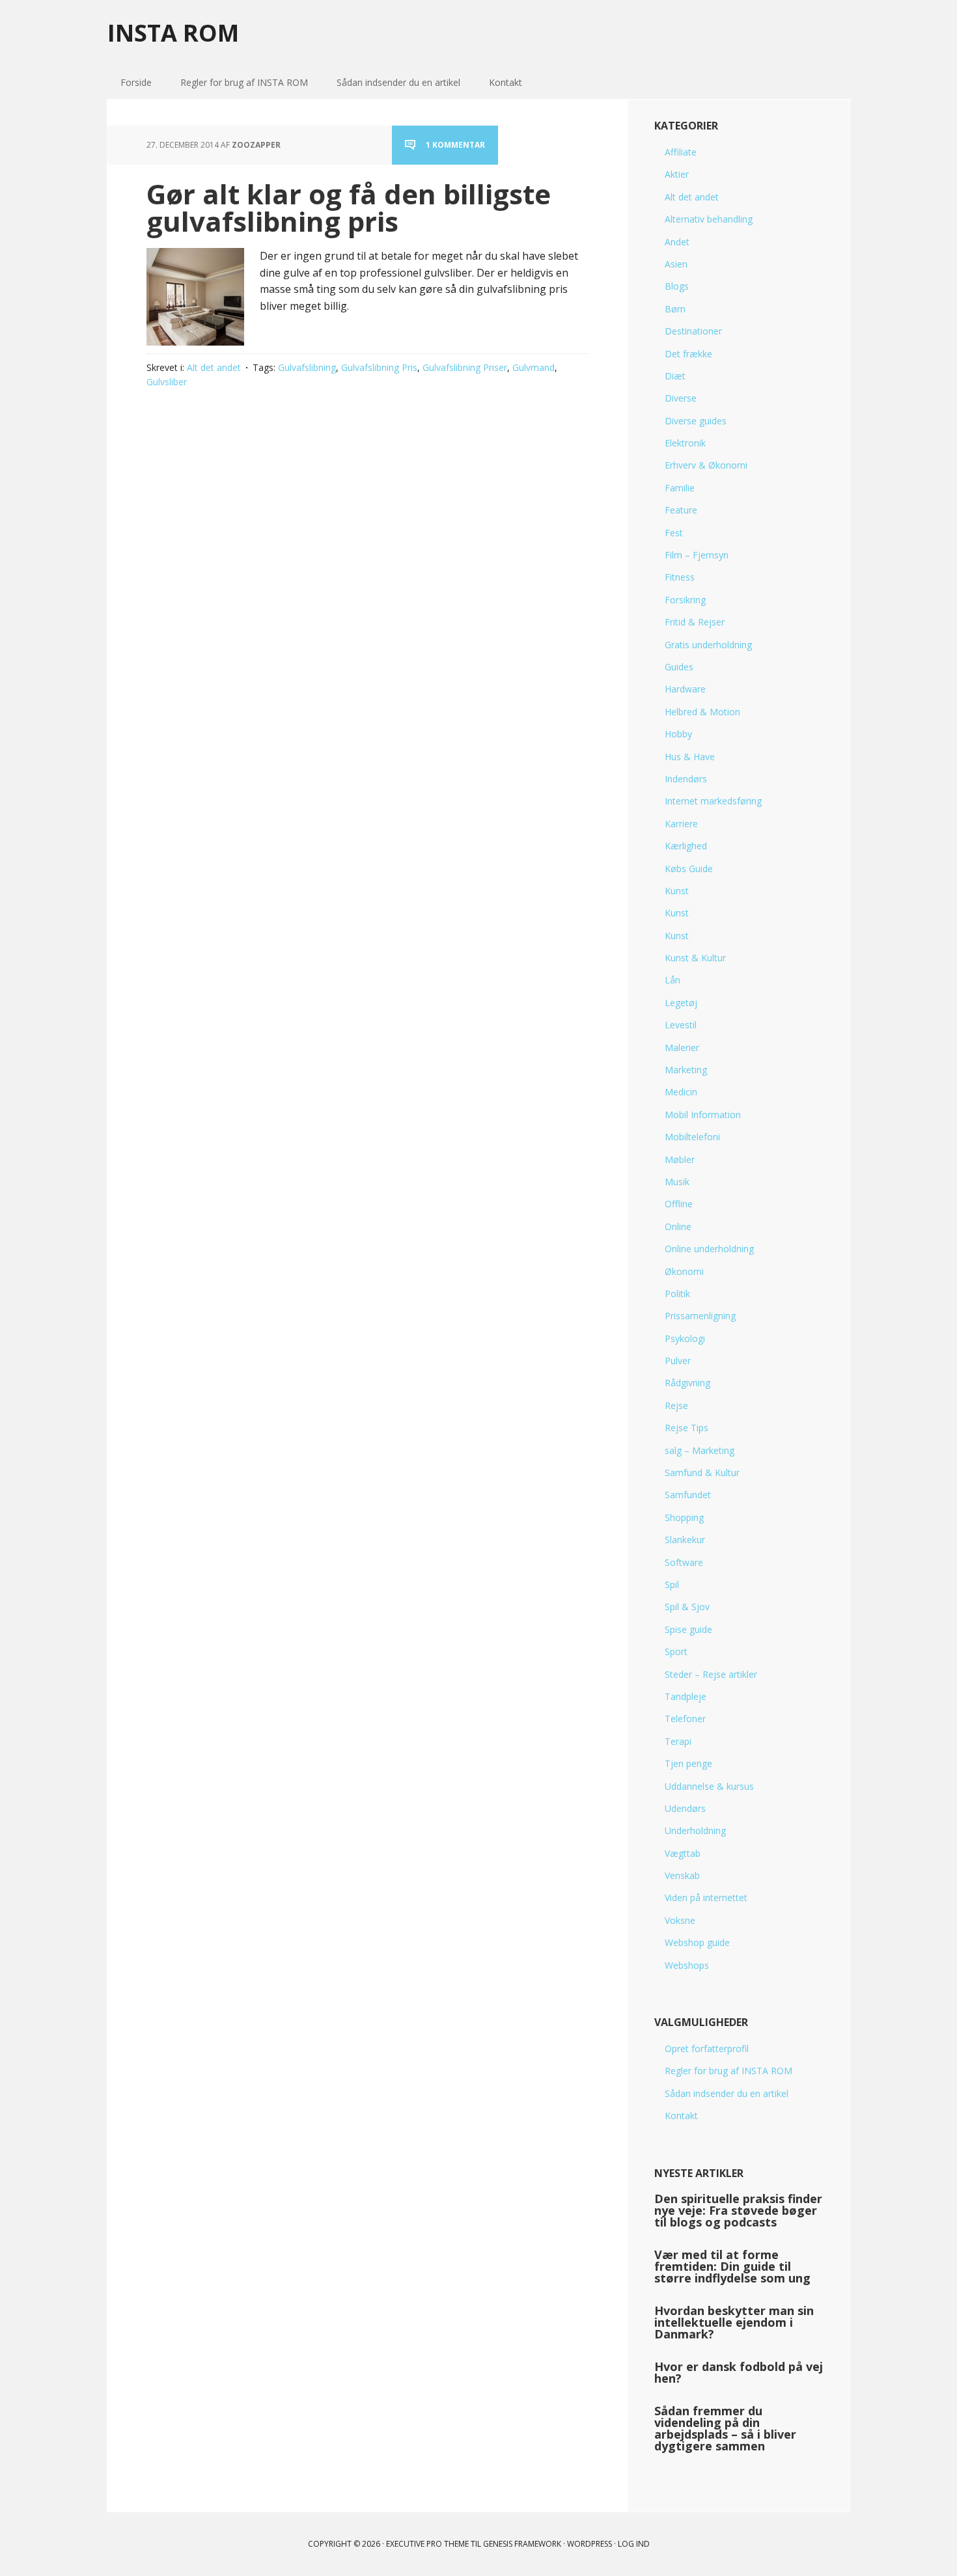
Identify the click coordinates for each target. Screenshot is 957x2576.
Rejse (676, 1405)
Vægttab (683, 1853)
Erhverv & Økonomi (706, 465)
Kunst (677, 891)
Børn (675, 309)
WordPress (589, 2544)
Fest (674, 533)
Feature (681, 510)
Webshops (687, 1965)
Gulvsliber (167, 382)
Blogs (677, 286)
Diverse (681, 398)
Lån (673, 980)
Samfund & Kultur (702, 1473)
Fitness (680, 577)
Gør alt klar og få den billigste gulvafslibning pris (349, 207)
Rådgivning (687, 1383)
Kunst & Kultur (695, 958)
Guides (679, 667)
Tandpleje (686, 1696)
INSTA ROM (173, 32)
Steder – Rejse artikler (711, 1674)
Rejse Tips (687, 1428)
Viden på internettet (706, 1898)
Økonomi (684, 1271)
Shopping (684, 1517)
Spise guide (688, 1629)
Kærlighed (686, 846)
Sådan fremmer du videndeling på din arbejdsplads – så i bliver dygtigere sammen (725, 2428)
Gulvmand (534, 367)
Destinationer (693, 331)
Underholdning (695, 1830)
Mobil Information (703, 1115)
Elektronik (685, 443)
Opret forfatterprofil (707, 2048)
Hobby (678, 734)
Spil (672, 1584)
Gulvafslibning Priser (465, 367)
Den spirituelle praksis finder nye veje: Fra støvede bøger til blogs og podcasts (738, 2210)
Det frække (688, 354)
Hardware (685, 689)
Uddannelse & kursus (709, 1786)
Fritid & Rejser (695, 622)
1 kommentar (455, 145)
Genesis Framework (522, 2544)
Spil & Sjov (687, 1607)
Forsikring (685, 600)
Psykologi (685, 1338)
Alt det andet (214, 367)
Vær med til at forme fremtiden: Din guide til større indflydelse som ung (732, 2266)
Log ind (634, 2544)
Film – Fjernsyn (697, 555)
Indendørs (686, 779)
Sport (676, 1651)
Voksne (680, 1920)
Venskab (682, 1875)
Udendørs (685, 1808)
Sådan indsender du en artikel (727, 2093)
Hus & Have (690, 757)
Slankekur (685, 1540)
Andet (677, 242)
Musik (677, 1182)
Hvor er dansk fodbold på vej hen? (739, 2372)
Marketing (686, 1070)
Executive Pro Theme (427, 2544)
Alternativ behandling (709, 219)
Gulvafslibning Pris (379, 367)
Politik (677, 1294)
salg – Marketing (700, 1450)
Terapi (678, 1741)
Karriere (681, 824)
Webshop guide (697, 1942)
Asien (676, 264)
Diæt (675, 376)
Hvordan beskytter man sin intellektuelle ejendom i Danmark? (734, 2322)
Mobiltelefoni (692, 1137)
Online (678, 1226)
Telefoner (685, 1719)
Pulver (678, 1361)
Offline (679, 1204)
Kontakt (681, 2116)
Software (684, 1562)
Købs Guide (689, 869)
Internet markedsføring (713, 801)
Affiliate (681, 152)
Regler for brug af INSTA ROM (728, 2071)
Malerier (682, 1048)
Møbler (680, 1159)
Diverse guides (696, 421)
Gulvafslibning (307, 367)
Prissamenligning (700, 1316)
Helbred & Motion (702, 712)
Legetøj (681, 1003)
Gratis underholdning (708, 645)
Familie (680, 488)
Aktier (677, 174)
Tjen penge (688, 1763)
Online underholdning (709, 1249)
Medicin (681, 1092)
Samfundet (688, 1495)
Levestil (681, 1025)
